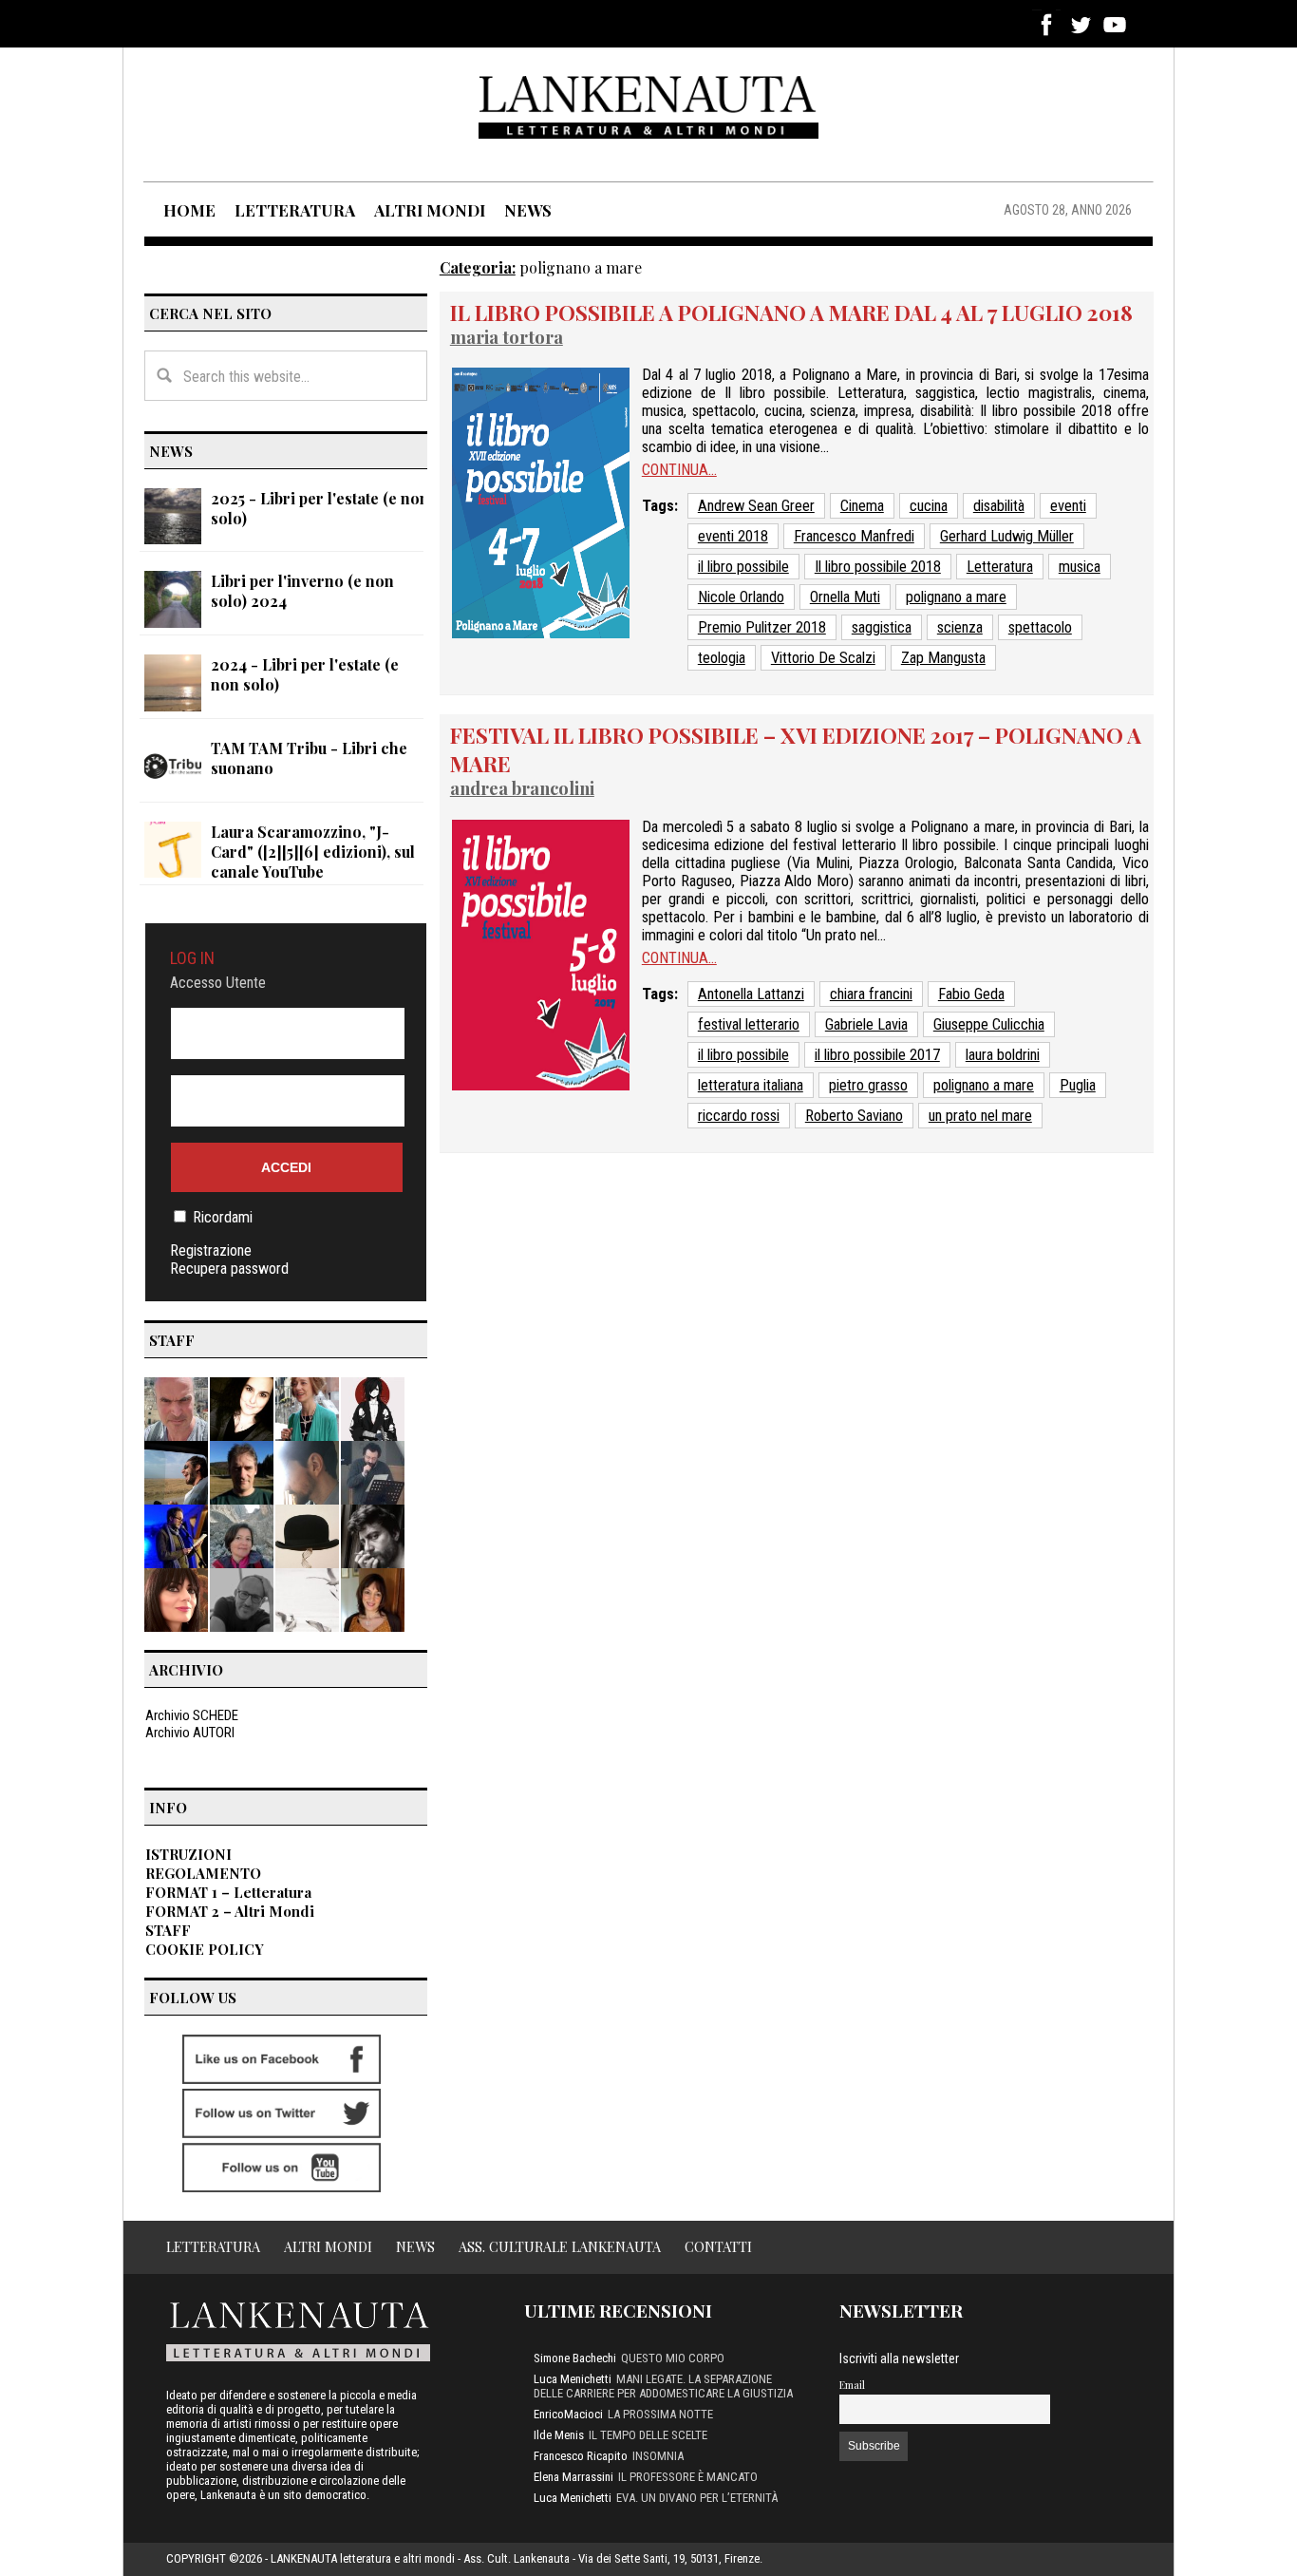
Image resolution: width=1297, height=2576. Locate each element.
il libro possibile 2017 (877, 1055)
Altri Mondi (328, 2246)
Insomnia (658, 2456)
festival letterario (749, 1024)
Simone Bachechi (575, 2358)
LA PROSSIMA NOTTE (660, 2414)
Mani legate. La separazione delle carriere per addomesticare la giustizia (663, 2386)
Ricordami (223, 1217)
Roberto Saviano (854, 1116)
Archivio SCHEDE (192, 1715)
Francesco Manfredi (854, 536)
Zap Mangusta (943, 658)
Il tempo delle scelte (648, 2435)
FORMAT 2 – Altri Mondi (230, 1911)
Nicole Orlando (741, 597)
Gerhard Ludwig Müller (1007, 536)
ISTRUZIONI (188, 1854)
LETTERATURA (295, 210)
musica (1080, 567)
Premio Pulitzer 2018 (762, 627)
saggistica (882, 627)
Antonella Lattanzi (751, 994)
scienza (960, 627)
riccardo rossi (739, 1116)
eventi (1068, 506)
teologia (722, 658)
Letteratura (1000, 567)
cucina (929, 506)
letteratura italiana (751, 1085)
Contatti (718, 2246)
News (415, 2246)
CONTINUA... (679, 470)
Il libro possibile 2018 (878, 567)
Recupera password (229, 1269)
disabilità (999, 506)
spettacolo (1040, 627)
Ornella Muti (845, 597)
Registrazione (211, 1250)
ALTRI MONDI (430, 210)
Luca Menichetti (573, 2379)
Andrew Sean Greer (756, 506)
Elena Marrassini (573, 2477)
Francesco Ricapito (581, 2456)
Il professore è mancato (688, 2477)
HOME (189, 210)
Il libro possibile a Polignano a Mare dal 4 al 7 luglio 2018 (791, 313)
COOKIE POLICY (205, 1949)
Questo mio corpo (673, 2358)
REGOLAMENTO (203, 1873)
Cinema (862, 506)
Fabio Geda (971, 994)
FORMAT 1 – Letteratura (228, 1892)
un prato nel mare (980, 1116)
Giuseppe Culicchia (989, 1024)
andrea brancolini (522, 788)
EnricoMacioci (568, 2414)
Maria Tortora (507, 337)
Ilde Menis (559, 2435)
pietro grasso (868, 1085)
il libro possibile (743, 567)
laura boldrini (1003, 1055)
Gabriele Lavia (866, 1024)
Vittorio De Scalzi (823, 658)
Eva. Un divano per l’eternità (697, 2498)
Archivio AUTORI (190, 1733)
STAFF (168, 1930)
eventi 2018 (733, 536)
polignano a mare (956, 597)
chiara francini (871, 994)
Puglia (1078, 1085)
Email (852, 2385)
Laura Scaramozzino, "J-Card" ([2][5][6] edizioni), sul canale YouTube (313, 852)
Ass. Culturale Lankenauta (560, 2246)
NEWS (528, 210)
